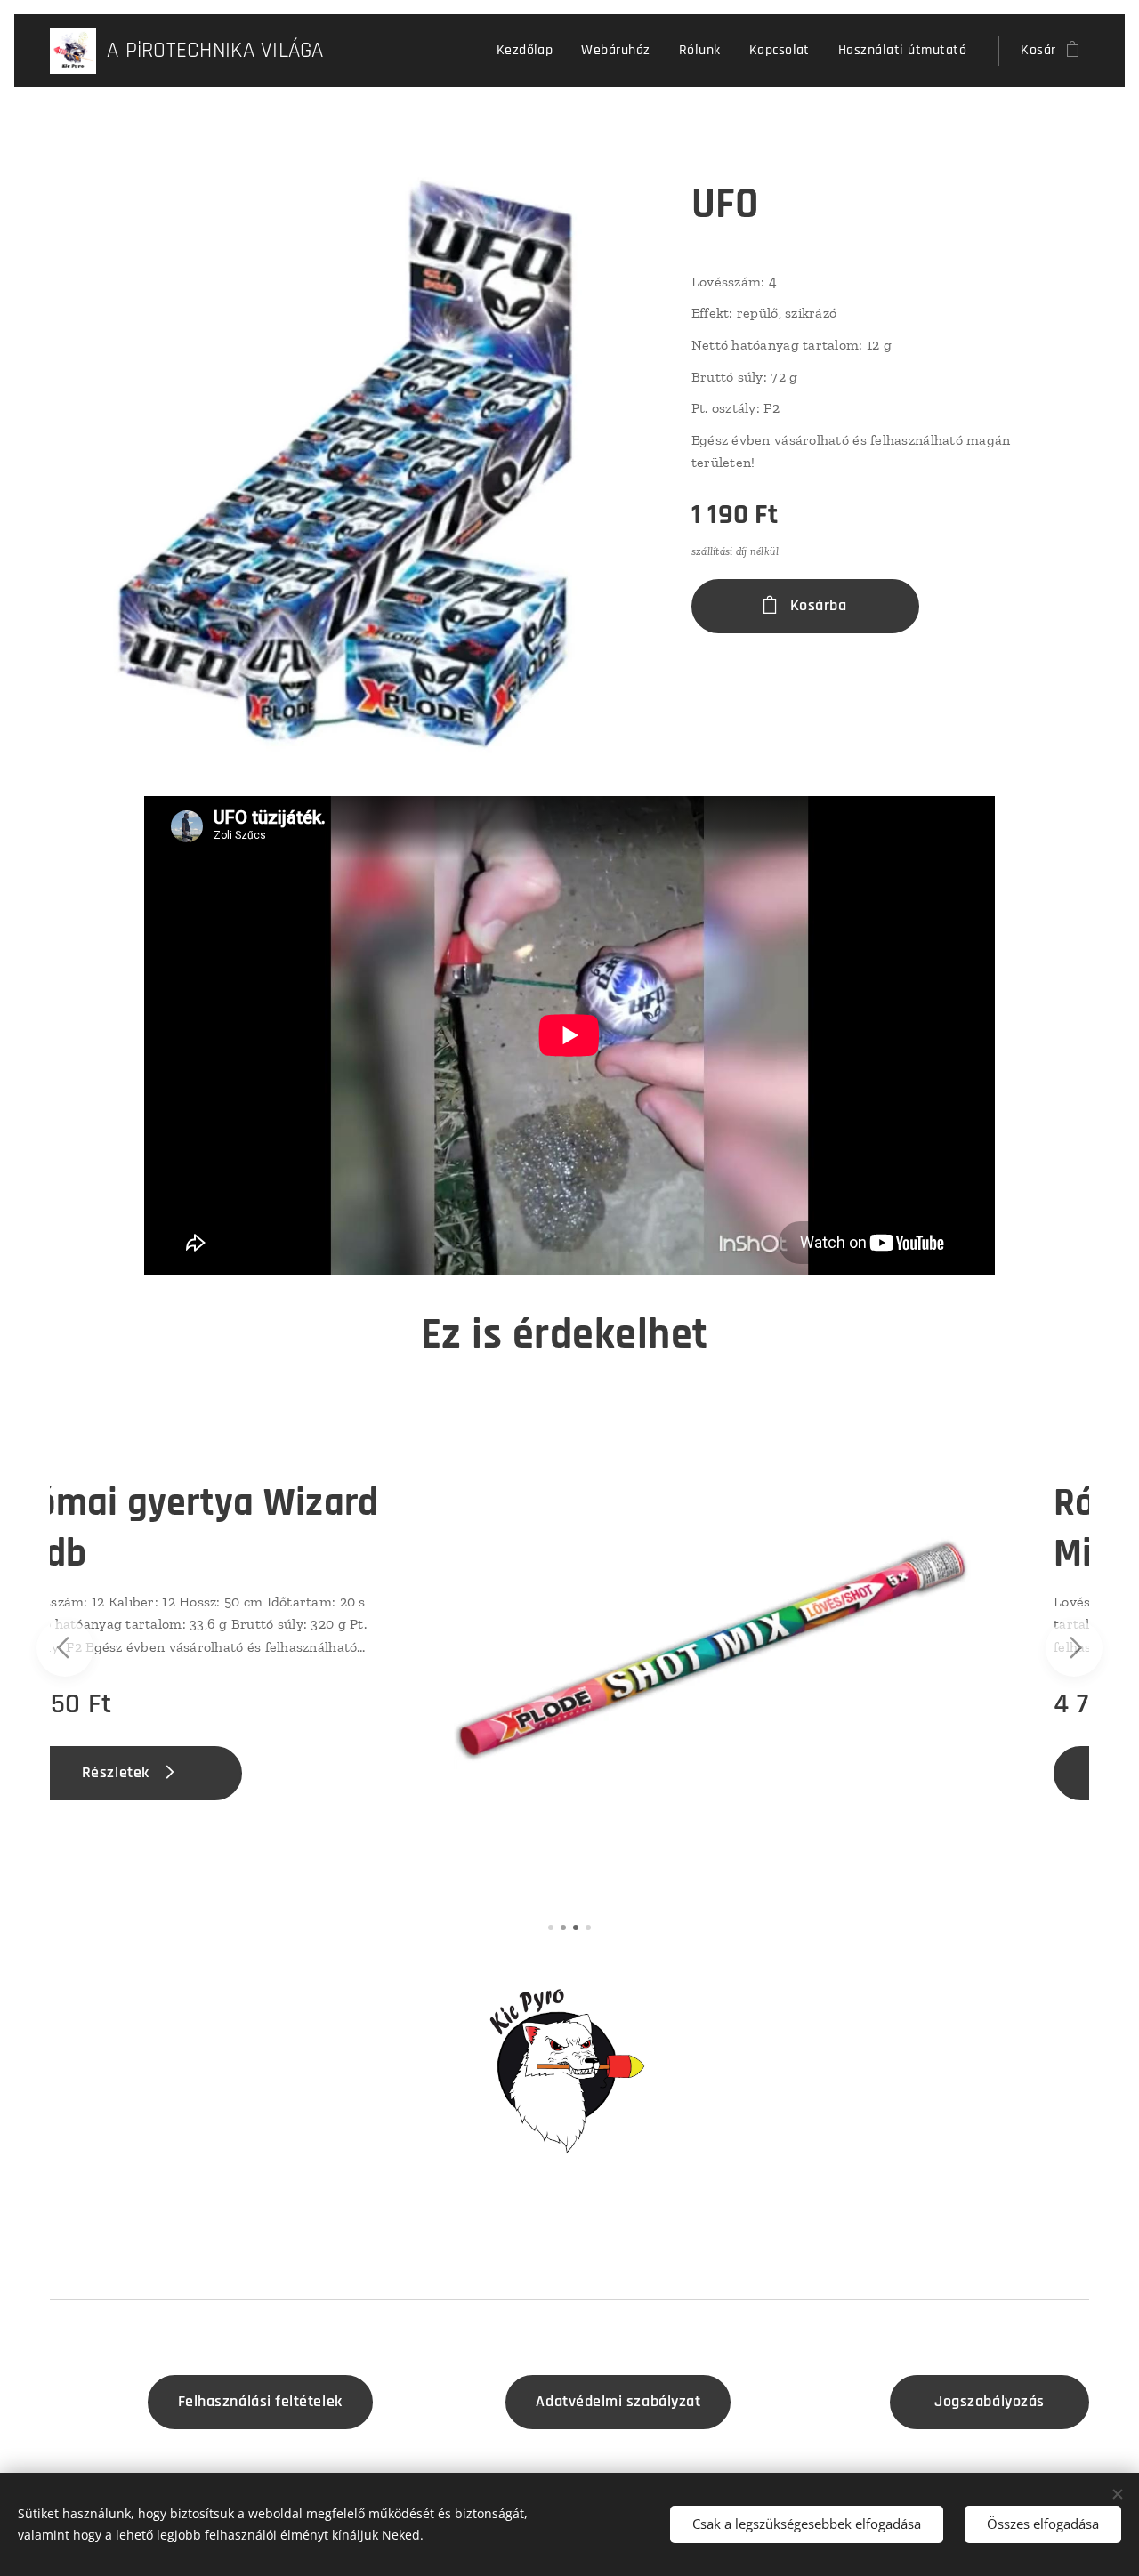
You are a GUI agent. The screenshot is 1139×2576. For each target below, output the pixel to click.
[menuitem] (530, 51)
